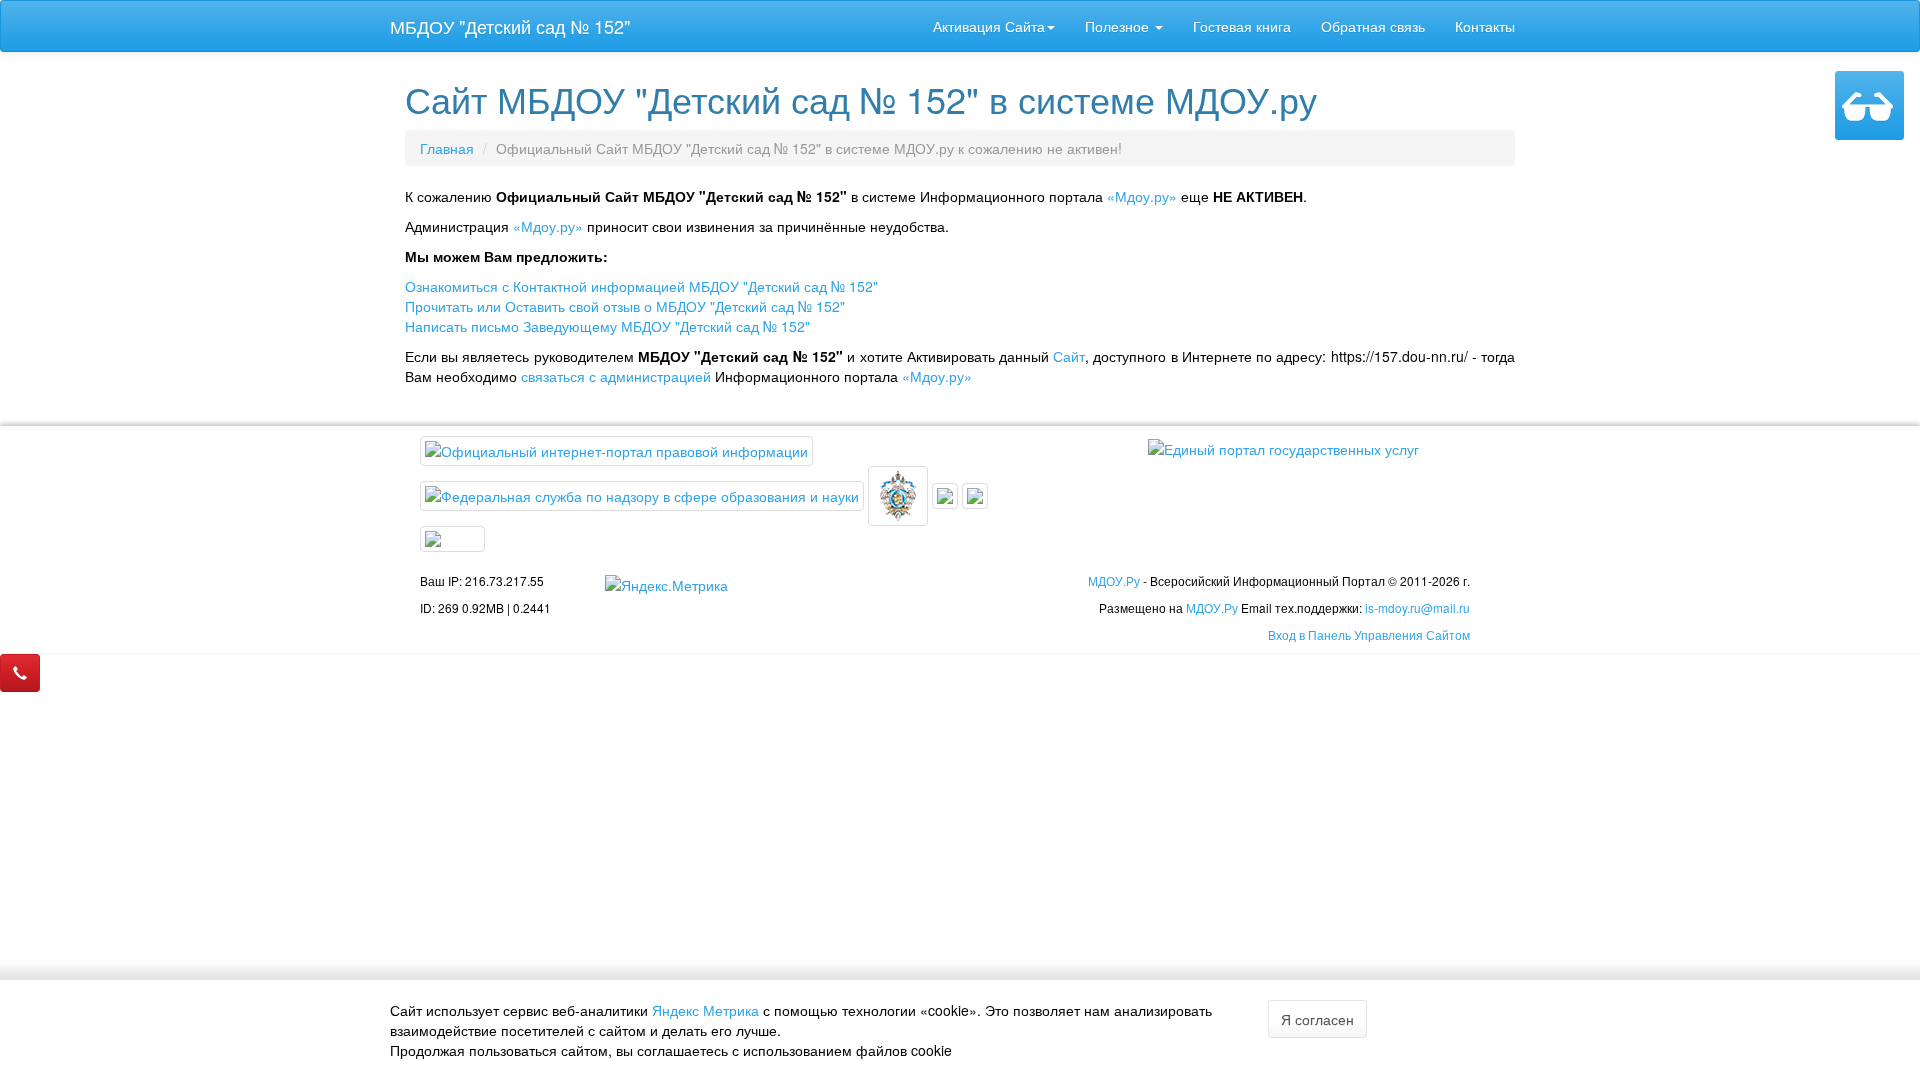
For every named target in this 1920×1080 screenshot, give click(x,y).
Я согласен (1317, 1019)
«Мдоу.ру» (1142, 196)
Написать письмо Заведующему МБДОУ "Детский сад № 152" (607, 326)
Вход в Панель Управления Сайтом (1369, 634)
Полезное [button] (1119, 26)
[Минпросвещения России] (900, 494)
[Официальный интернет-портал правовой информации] (616, 449)
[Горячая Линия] (20, 673)
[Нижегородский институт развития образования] (975, 494)
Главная (447, 148)
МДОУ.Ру (1114, 580)
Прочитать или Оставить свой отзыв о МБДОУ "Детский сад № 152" (625, 306)
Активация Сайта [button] (989, 26)
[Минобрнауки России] (947, 494)
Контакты (1485, 26)
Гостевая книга (1242, 26)
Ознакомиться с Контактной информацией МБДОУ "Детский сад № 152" (641, 286)
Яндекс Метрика (705, 1010)
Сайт (1069, 356)
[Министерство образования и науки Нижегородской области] (452, 537)
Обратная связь (1373, 26)
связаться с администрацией (616, 376)
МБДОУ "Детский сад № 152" (510, 26)
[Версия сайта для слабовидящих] (1869, 105)
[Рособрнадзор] (644, 494)
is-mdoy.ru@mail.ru (1417, 607)
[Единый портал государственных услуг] (1283, 446)
